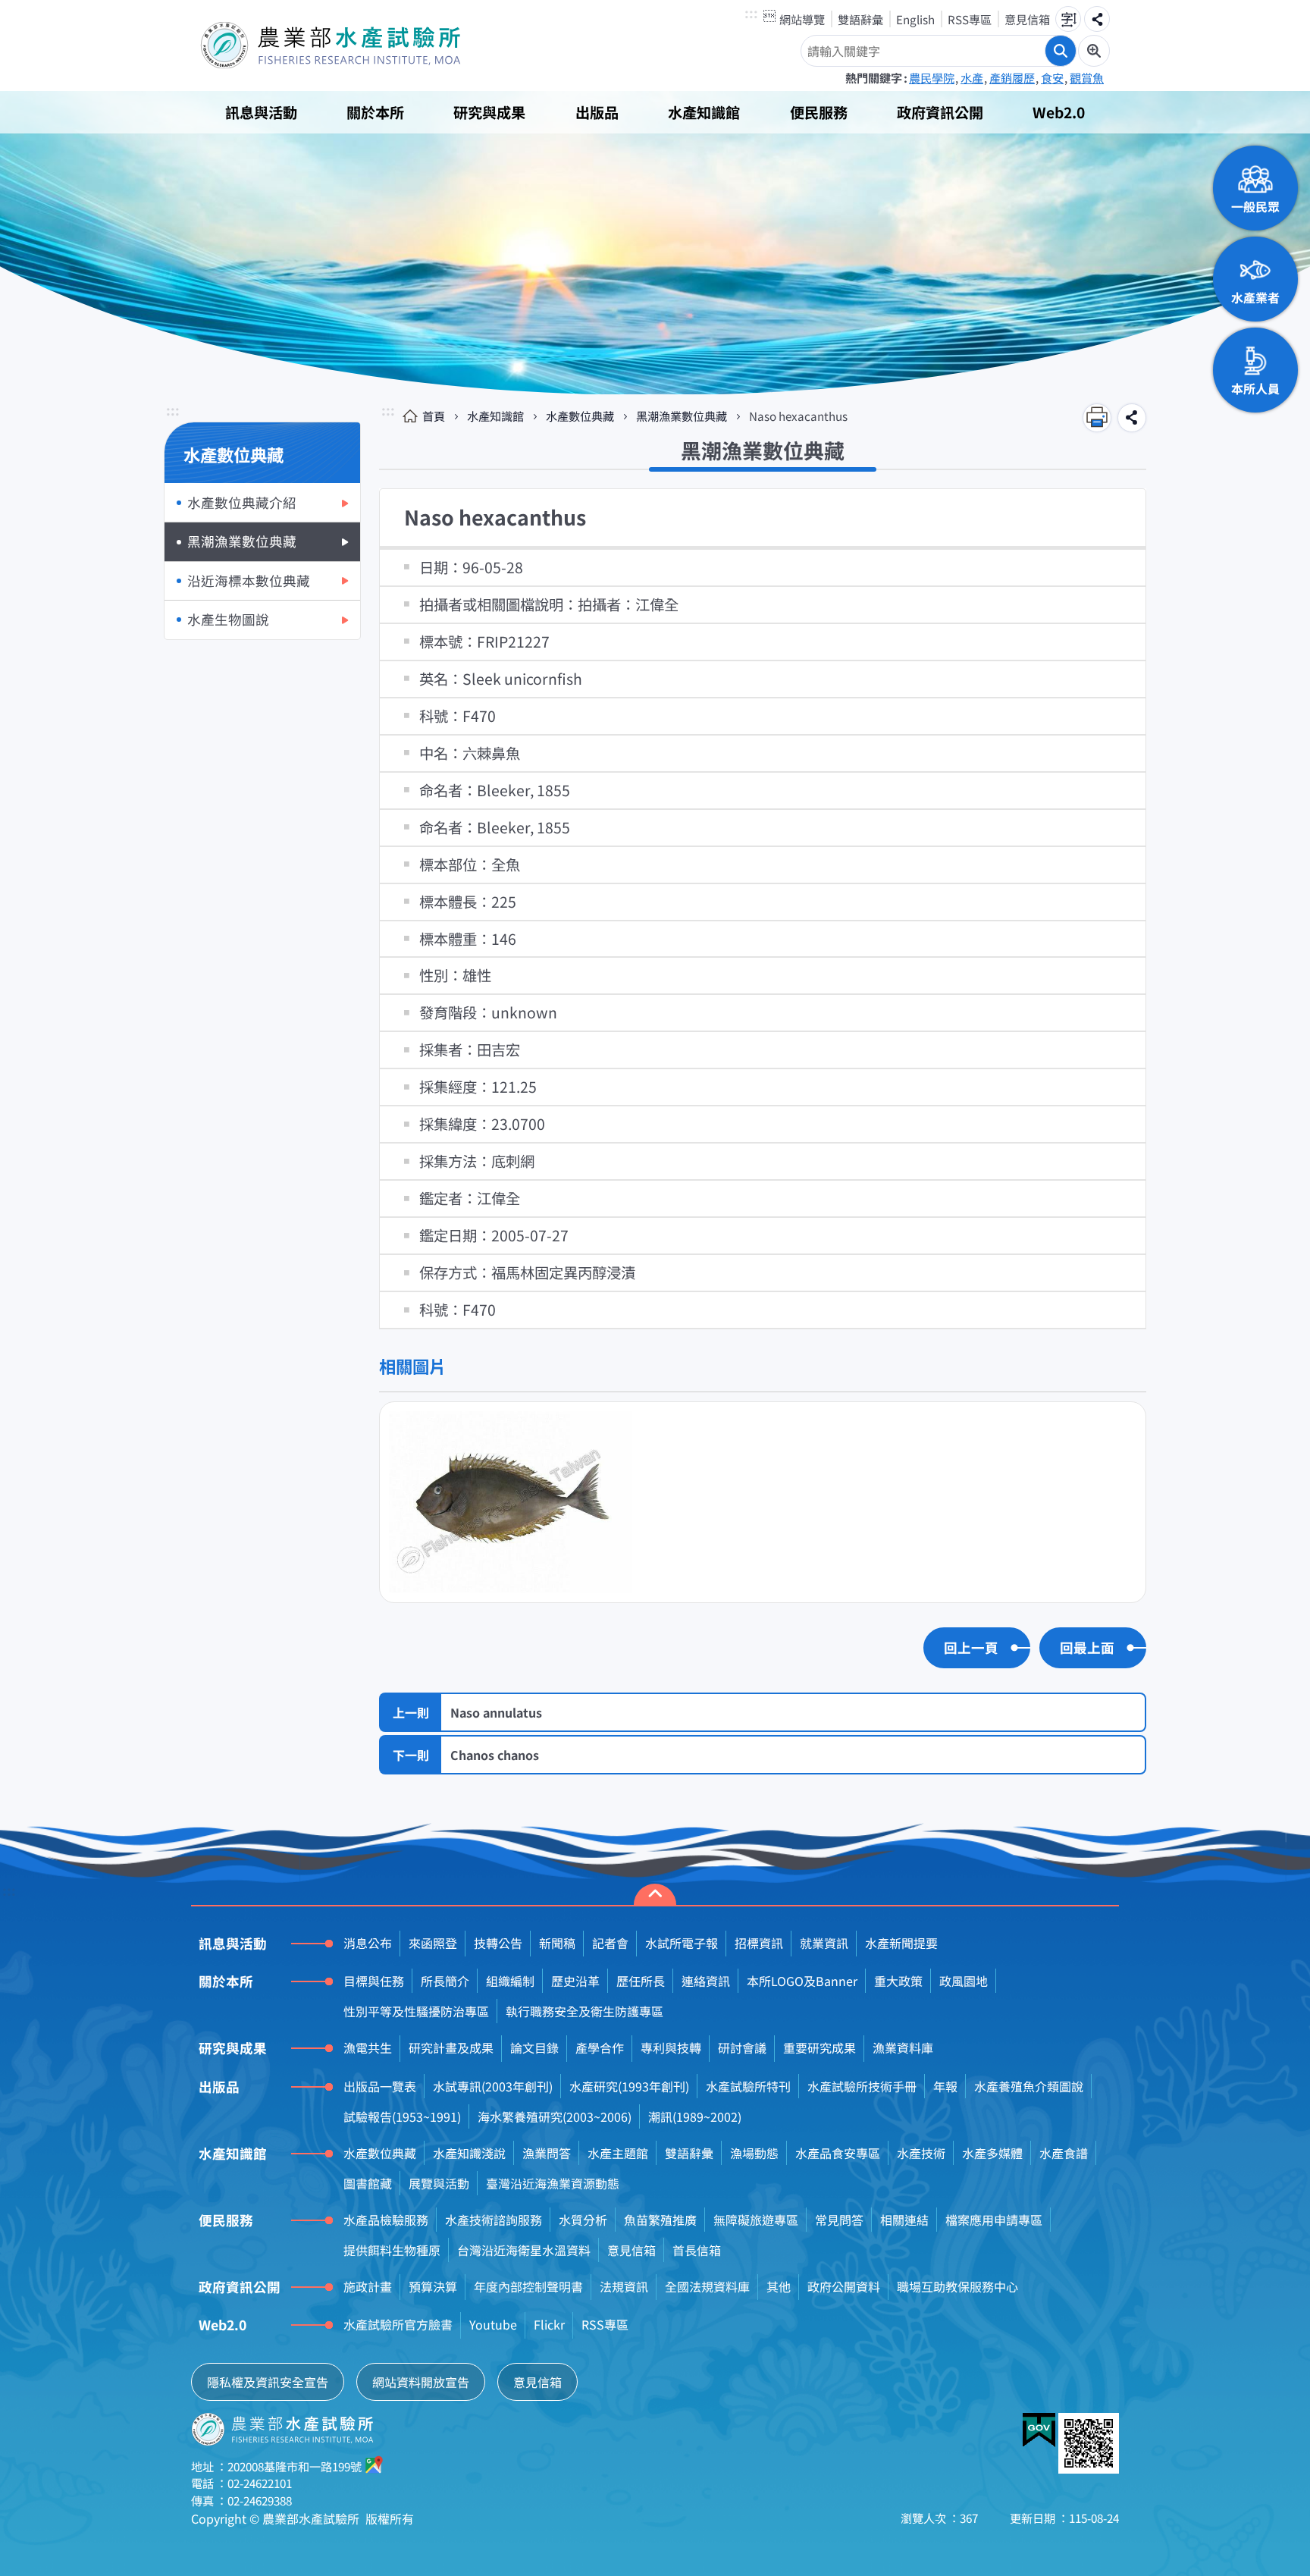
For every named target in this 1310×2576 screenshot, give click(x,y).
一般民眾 (1255, 206)
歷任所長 (641, 1981)
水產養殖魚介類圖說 (1029, 2086)
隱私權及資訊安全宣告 (268, 2382)
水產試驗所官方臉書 (398, 2324)
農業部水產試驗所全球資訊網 (352, 45)
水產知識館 (704, 112)
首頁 (434, 416)
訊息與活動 (261, 112)
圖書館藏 (368, 2183)
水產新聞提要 (901, 1943)
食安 (1052, 77)
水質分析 (583, 2220)
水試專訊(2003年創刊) (493, 2086)
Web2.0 (1059, 112)
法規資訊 (624, 2286)
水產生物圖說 (228, 619)
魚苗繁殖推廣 (660, 2220)
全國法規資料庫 (707, 2286)
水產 (972, 77)
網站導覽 (802, 19)
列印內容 (1097, 418)
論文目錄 (534, 2047)
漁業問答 (547, 2153)
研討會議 (742, 2047)
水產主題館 (618, 2153)
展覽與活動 (439, 2183)
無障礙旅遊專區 (756, 2220)
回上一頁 (971, 1647)
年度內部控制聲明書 (528, 2286)
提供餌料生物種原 (392, 2250)
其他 (779, 2286)
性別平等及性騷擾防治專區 (416, 2011)
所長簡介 (445, 1981)
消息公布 (368, 1943)
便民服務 (819, 112)
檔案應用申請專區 (994, 2220)
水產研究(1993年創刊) (629, 2086)
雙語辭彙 (860, 19)
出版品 (597, 112)
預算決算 (433, 2286)
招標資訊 (759, 1943)
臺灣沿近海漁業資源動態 (553, 2183)
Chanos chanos (495, 1755)
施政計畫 (368, 2286)
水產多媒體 (992, 2153)
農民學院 (932, 77)
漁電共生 (368, 2047)
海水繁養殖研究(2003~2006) (555, 2116)
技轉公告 (498, 1943)
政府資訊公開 (940, 112)
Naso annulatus (496, 1712)
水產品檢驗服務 (386, 2220)
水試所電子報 (682, 1943)
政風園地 (964, 1981)
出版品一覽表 (380, 2086)
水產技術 (921, 2153)
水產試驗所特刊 (748, 2086)
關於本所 (375, 112)
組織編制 (510, 1981)
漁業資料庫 (903, 2047)
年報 (945, 2086)
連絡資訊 (706, 1981)
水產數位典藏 (580, 416)
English (915, 19)
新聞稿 (557, 1943)
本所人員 (1255, 388)
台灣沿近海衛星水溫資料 (524, 2250)
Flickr (549, 2324)
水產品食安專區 (838, 2153)
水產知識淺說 (469, 2153)
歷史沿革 (575, 1981)
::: (751, 14)
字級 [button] (1068, 19)
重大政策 (898, 1981)
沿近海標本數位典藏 (249, 580)
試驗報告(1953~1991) (402, 2116)
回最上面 (1087, 1647)
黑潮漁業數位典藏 (242, 541)
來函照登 (433, 1943)
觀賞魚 (1087, 77)
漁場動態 (754, 2153)
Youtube (493, 2324)
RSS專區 (970, 19)
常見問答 (839, 2220)
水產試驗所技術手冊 (862, 2086)
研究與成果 (489, 112)
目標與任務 (374, 1981)
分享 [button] (1097, 19)
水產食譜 (1064, 2153)
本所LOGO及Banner (802, 1981)
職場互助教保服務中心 (957, 2286)
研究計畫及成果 (451, 2047)
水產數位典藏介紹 (242, 502)
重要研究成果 (820, 2047)
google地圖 (375, 2465)
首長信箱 (697, 2250)
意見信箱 (1027, 19)
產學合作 (600, 2047)
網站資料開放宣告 (421, 2382)
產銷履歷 (1012, 77)
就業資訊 (824, 1943)
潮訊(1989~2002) (695, 2116)
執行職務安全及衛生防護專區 (584, 2011)
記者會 (610, 1943)
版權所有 (390, 2518)
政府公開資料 (844, 2286)
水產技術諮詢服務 (494, 2220)
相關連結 (904, 2220)
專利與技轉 (671, 2047)
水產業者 (1255, 297)
